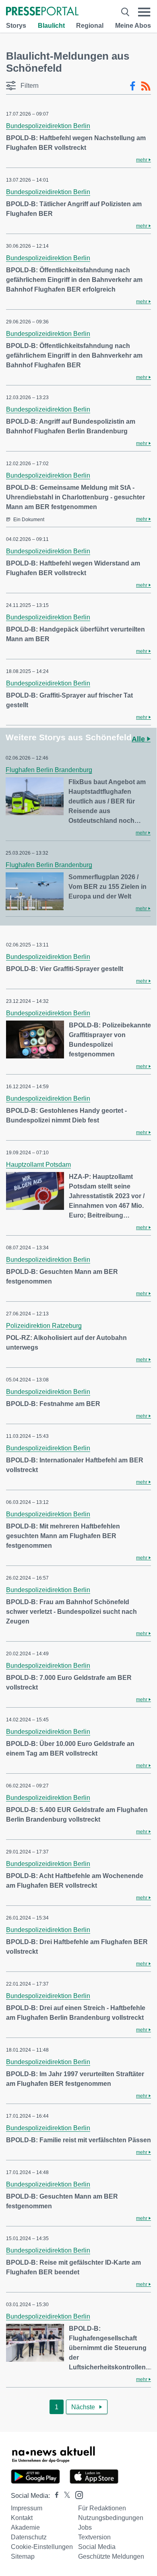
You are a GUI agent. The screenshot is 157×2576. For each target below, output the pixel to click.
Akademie (25, 2527)
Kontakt (22, 2518)
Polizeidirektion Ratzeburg (44, 1326)
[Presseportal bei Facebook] (54, 2496)
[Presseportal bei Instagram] (77, 2494)
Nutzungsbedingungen (111, 2518)
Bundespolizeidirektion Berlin (48, 126)
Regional (90, 26)
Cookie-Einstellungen (42, 2547)
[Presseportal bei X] (65, 2496)
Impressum (27, 2508)
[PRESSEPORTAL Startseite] (42, 12)
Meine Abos (133, 26)
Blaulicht (51, 26)
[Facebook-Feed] (133, 86)
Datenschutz (29, 2537)
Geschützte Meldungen (111, 2556)
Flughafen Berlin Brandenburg (49, 770)
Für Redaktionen (102, 2508)
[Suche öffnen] (125, 12)
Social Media (97, 2547)
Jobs (85, 2527)
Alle (139, 739)
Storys (16, 26)
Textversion (94, 2537)
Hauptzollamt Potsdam (38, 1165)
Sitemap (23, 2556)
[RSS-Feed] (146, 86)
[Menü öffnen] (144, 12)
